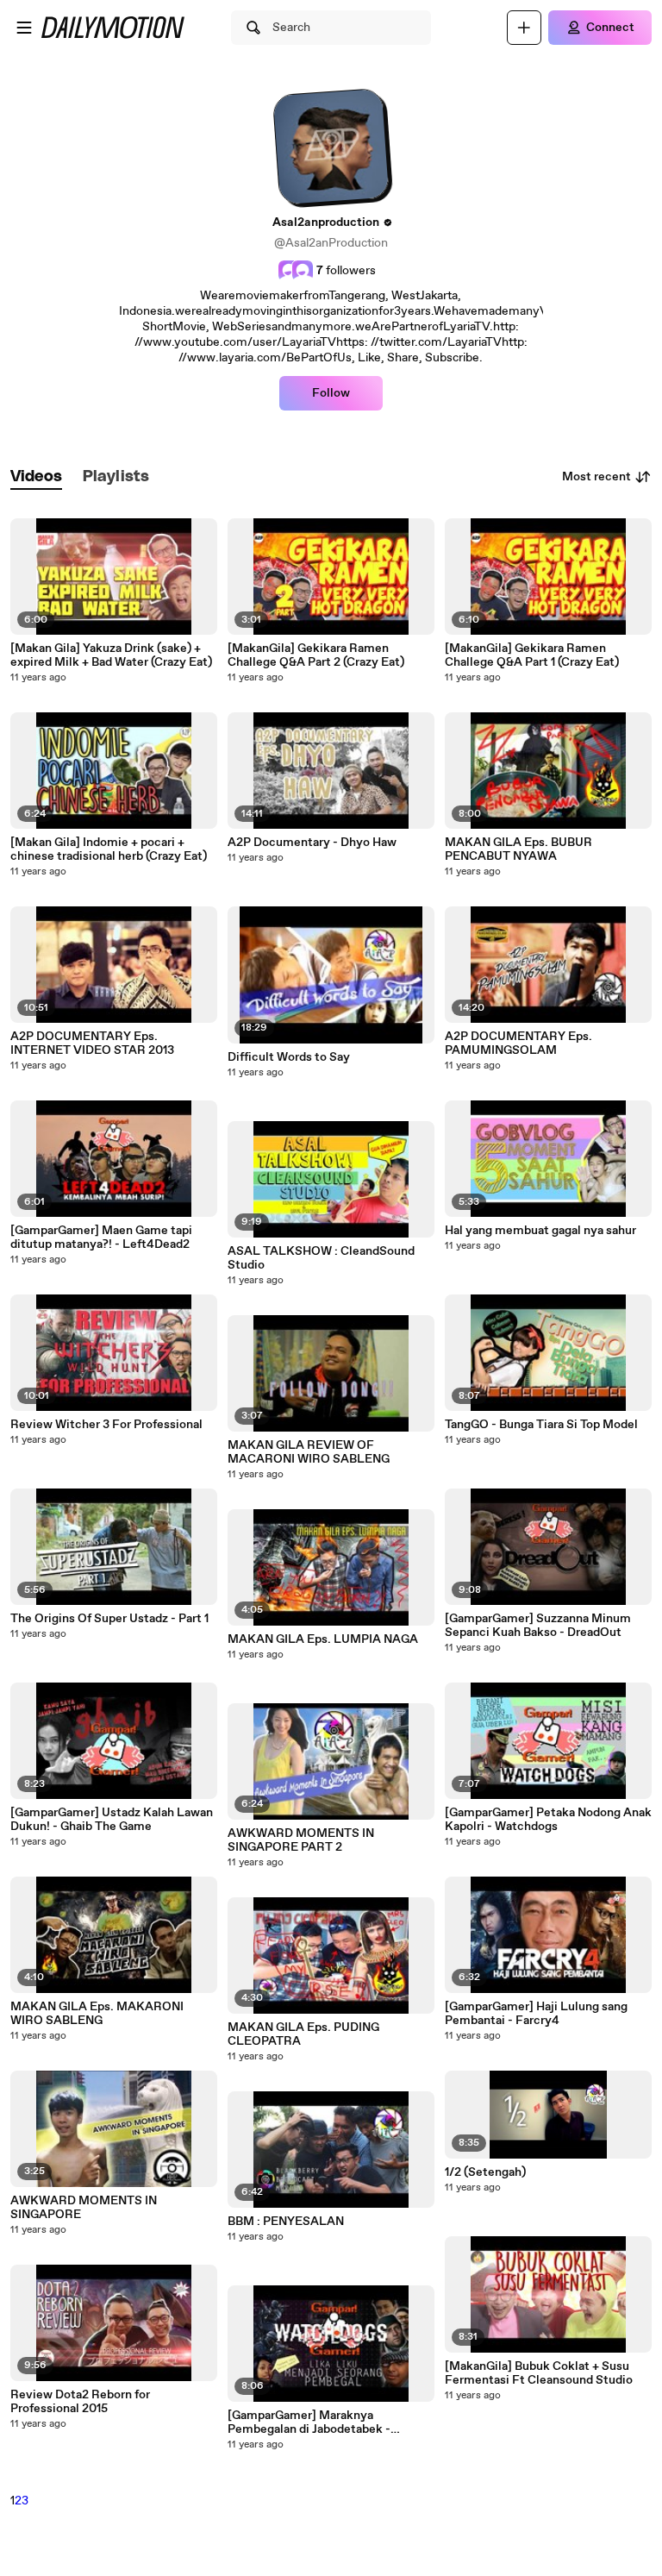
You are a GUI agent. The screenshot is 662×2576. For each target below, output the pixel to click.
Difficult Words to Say (289, 1057)
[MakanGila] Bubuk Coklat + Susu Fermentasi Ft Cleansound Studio (539, 2373)
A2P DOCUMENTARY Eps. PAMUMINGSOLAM (518, 1044)
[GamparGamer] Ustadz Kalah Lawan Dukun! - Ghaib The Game (112, 1820)
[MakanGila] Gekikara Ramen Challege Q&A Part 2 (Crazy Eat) (316, 655)
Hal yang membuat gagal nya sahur (540, 1231)
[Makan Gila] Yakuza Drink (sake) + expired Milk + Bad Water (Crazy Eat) (111, 655)
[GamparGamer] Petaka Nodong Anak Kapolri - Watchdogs (548, 1820)
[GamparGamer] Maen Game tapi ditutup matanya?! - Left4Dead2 (101, 1238)
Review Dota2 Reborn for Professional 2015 (80, 2402)
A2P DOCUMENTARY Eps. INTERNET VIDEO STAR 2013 (92, 1044)
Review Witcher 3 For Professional (106, 1425)
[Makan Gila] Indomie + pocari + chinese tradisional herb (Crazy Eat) (109, 849)
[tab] (36, 477)
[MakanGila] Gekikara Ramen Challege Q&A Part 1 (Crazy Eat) (532, 655)
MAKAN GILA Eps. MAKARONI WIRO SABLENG (97, 2014)
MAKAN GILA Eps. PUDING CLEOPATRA (303, 2034)
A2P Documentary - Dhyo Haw (312, 843)
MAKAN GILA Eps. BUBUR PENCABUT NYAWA (518, 849)
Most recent (596, 477)
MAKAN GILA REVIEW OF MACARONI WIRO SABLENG (309, 1452)
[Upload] (524, 28)
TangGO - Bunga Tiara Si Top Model (541, 1425)
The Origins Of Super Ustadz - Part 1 (109, 1619)
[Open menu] (24, 28)
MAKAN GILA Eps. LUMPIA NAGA (323, 1639)
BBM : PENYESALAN (286, 2222)
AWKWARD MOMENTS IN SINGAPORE (84, 2208)
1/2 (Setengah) (485, 2172)
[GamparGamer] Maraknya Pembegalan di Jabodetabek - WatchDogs (309, 2422)
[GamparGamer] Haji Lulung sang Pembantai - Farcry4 (536, 2014)
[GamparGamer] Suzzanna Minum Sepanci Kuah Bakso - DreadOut (538, 1626)
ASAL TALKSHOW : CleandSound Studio (321, 1258)
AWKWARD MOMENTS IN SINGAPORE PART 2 (301, 1840)
